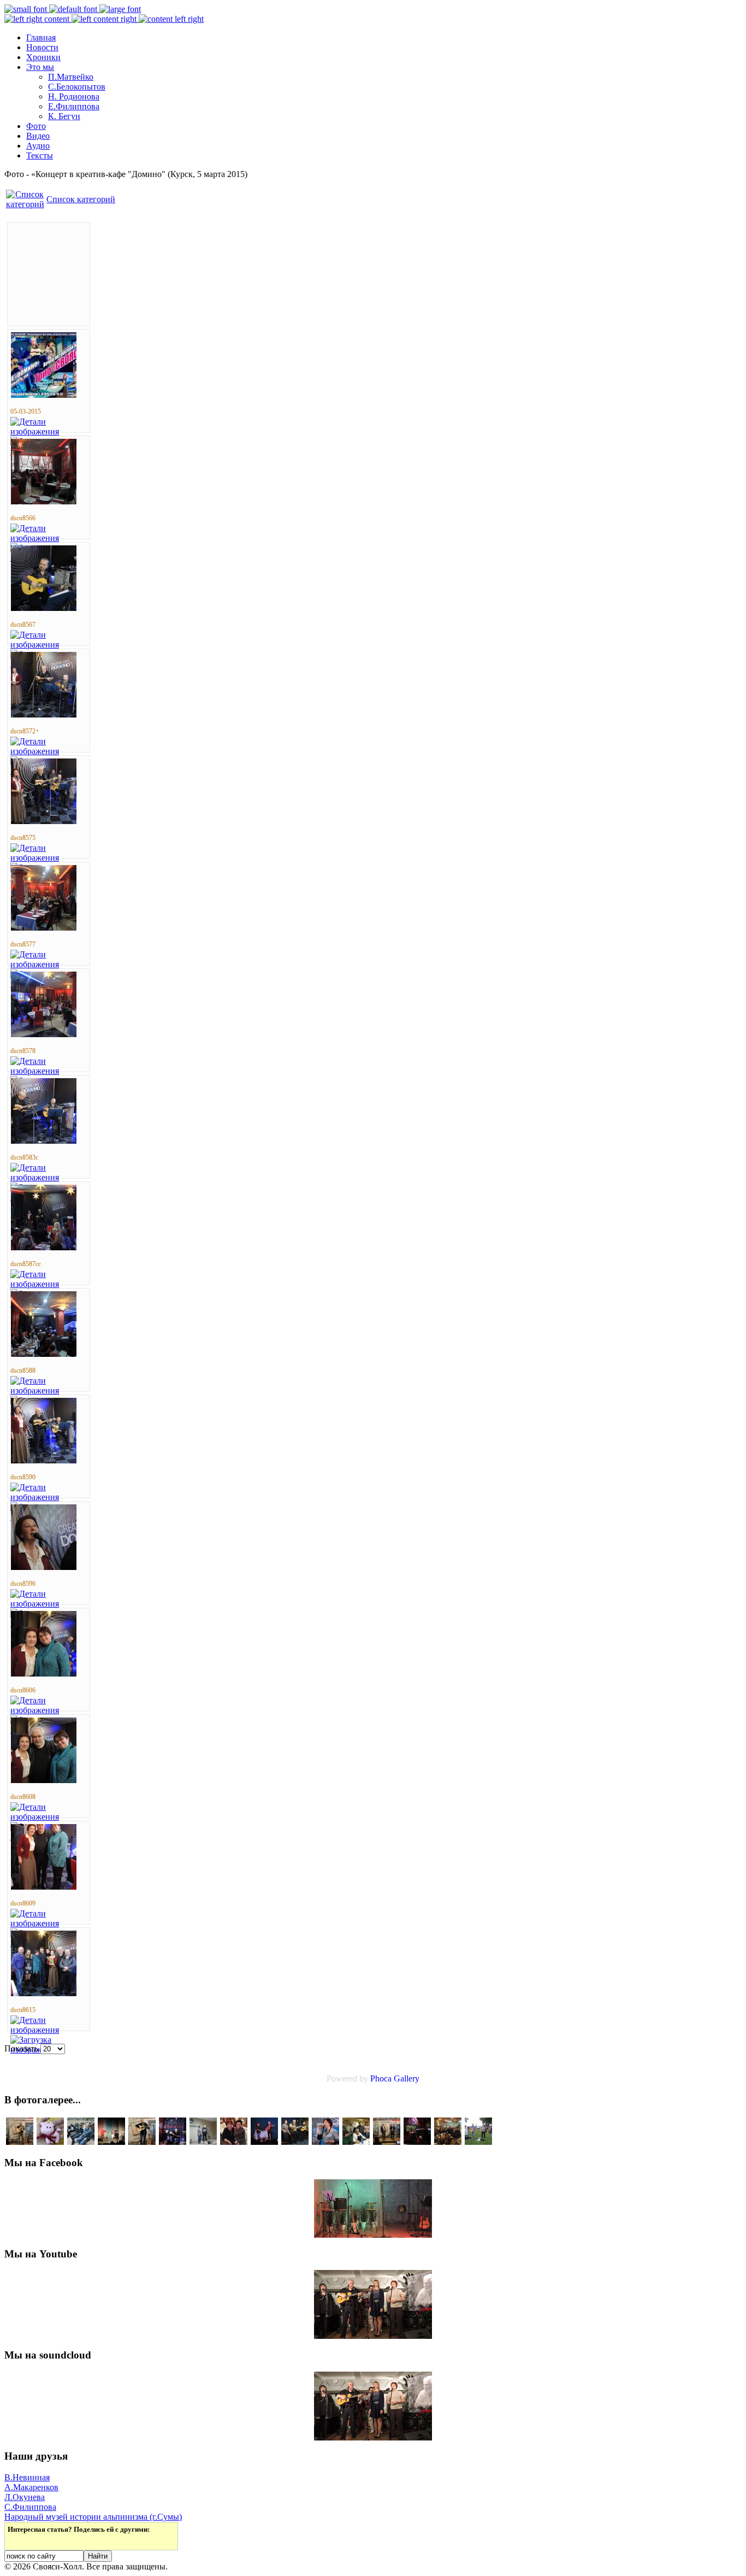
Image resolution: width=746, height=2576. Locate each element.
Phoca (381, 2078)
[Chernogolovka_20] (142, 2142)
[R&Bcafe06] (417, 2142)
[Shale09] (448, 2142)
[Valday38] (203, 2142)
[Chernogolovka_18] (20, 2142)
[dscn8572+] (44, 714)
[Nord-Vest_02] (478, 2142)
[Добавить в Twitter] (17, 2540)
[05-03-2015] (44, 395)
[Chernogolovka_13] (325, 2142)
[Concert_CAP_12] (295, 2142)
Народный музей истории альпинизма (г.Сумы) (93, 2517)
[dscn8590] (44, 1460)
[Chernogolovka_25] (387, 2142)
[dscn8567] (44, 608)
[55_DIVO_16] (264, 2142)
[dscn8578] (44, 1034)
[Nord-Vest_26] (111, 2142)
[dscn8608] (44, 1780)
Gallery (407, 2078)
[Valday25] (81, 2142)
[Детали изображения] (49, 431)
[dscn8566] (44, 501)
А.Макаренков (31, 2487)
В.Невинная (27, 2477)
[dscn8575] (44, 821)
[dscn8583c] (44, 1141)
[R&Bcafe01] (234, 2142)
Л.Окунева (25, 2497)
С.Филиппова (30, 2507)
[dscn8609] (44, 1887)
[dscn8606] (44, 1674)
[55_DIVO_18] (356, 2142)
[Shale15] (50, 2142)
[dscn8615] (44, 1993)
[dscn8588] (44, 1354)
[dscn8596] (44, 1567)
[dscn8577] (44, 928)
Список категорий (81, 199)
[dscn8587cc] (44, 1247)
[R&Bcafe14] (173, 2142)
